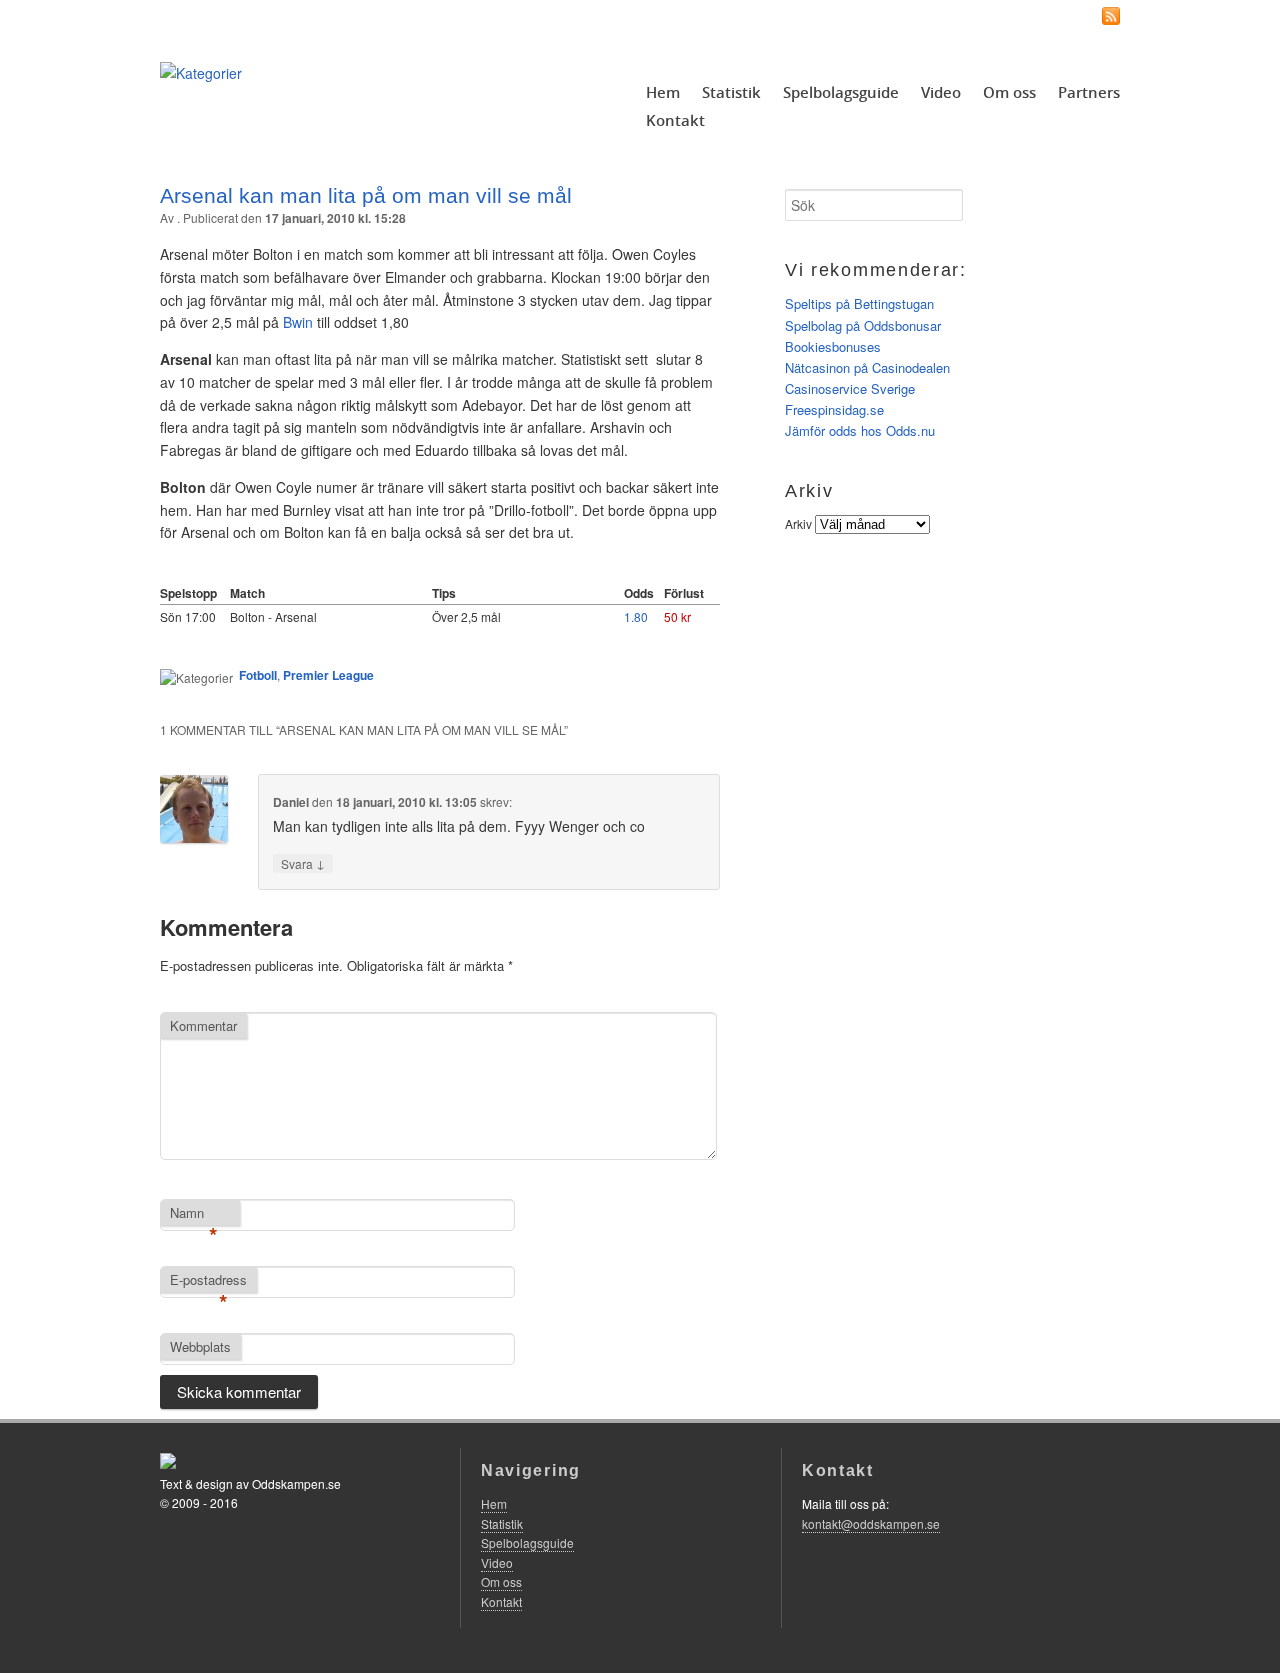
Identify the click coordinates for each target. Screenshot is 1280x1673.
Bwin (298, 322)
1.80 (636, 616)
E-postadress (208, 1281)
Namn (194, 1214)
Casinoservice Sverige (850, 388)
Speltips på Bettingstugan (859, 303)
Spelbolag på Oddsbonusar (863, 325)
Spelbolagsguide (841, 92)
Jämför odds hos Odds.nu (860, 430)
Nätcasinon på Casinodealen (867, 367)
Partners (1089, 92)
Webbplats (200, 1346)
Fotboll (258, 675)
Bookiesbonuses (833, 346)
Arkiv (798, 523)
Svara (303, 863)
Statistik (731, 92)
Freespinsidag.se (834, 409)
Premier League (328, 675)
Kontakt (675, 120)
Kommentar (203, 1025)
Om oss (1009, 92)
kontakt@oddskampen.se (871, 1523)
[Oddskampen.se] (201, 73)
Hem (663, 92)
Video (941, 92)
